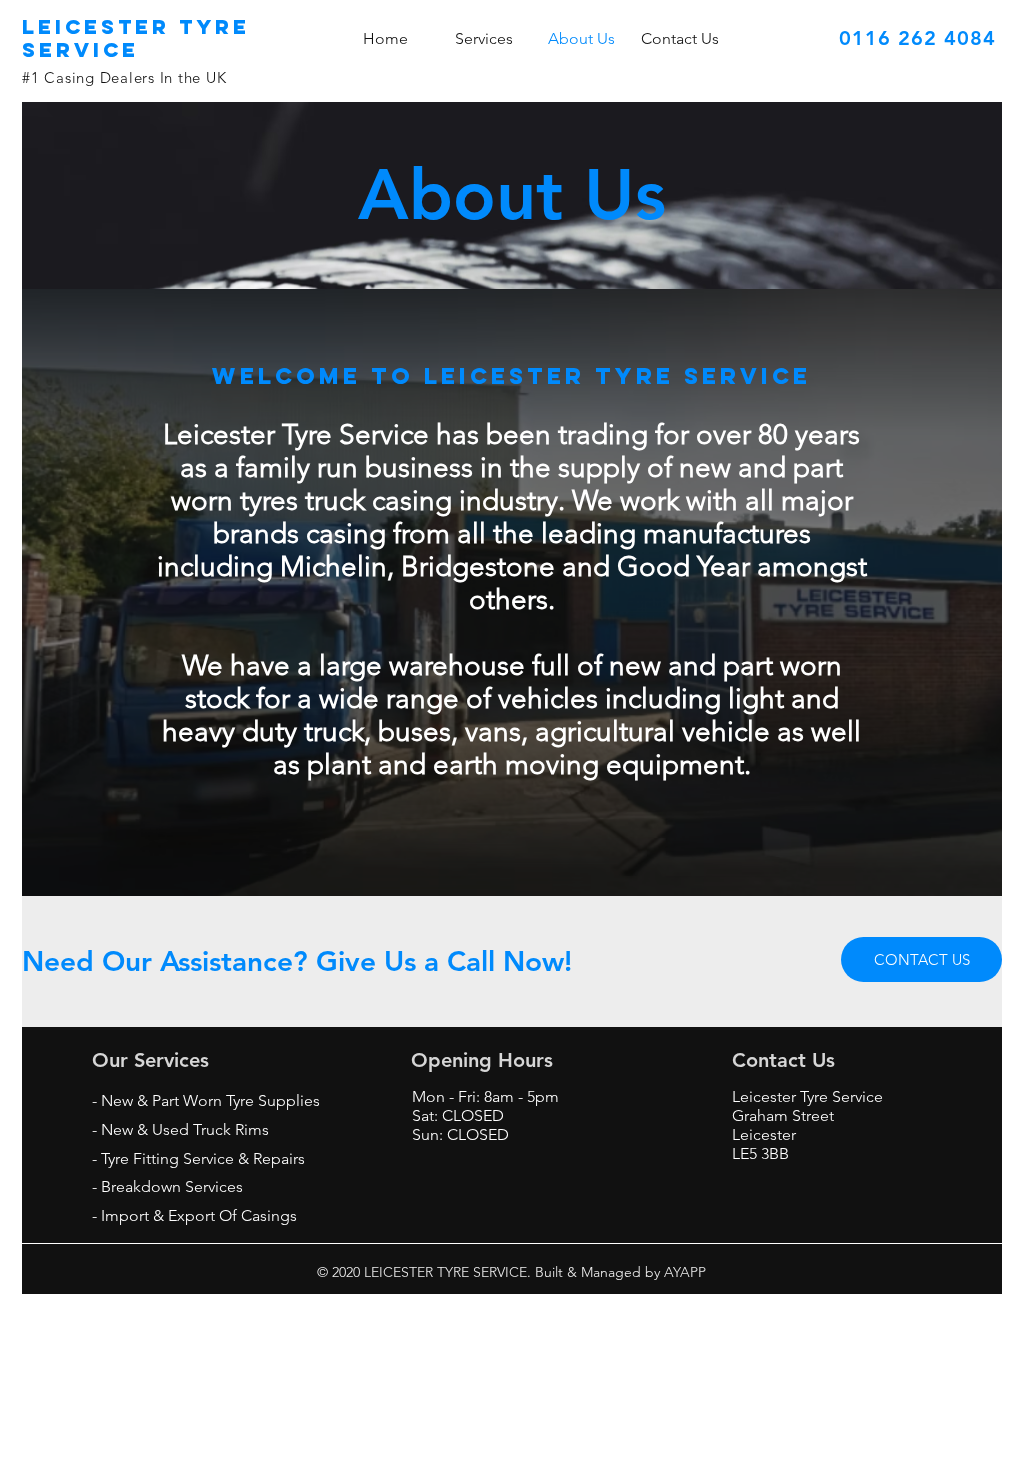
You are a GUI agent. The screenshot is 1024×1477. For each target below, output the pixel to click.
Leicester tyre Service (136, 38)
